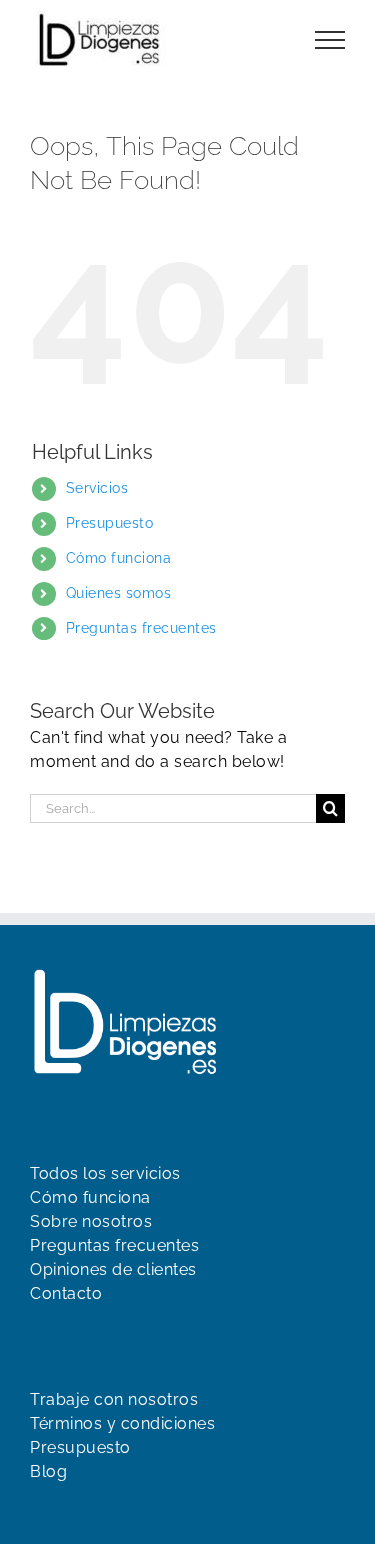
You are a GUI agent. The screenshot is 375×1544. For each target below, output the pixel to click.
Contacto (66, 1293)
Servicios (97, 488)
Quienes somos (119, 593)
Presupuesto (110, 523)
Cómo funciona (119, 558)
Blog (48, 1471)
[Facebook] (40, 1512)
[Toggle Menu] (330, 40)
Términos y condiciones (122, 1423)
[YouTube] (75, 1512)
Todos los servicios (105, 1173)
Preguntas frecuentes (141, 628)
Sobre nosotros (91, 1221)
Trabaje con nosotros (114, 1399)
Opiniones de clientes (113, 1269)
